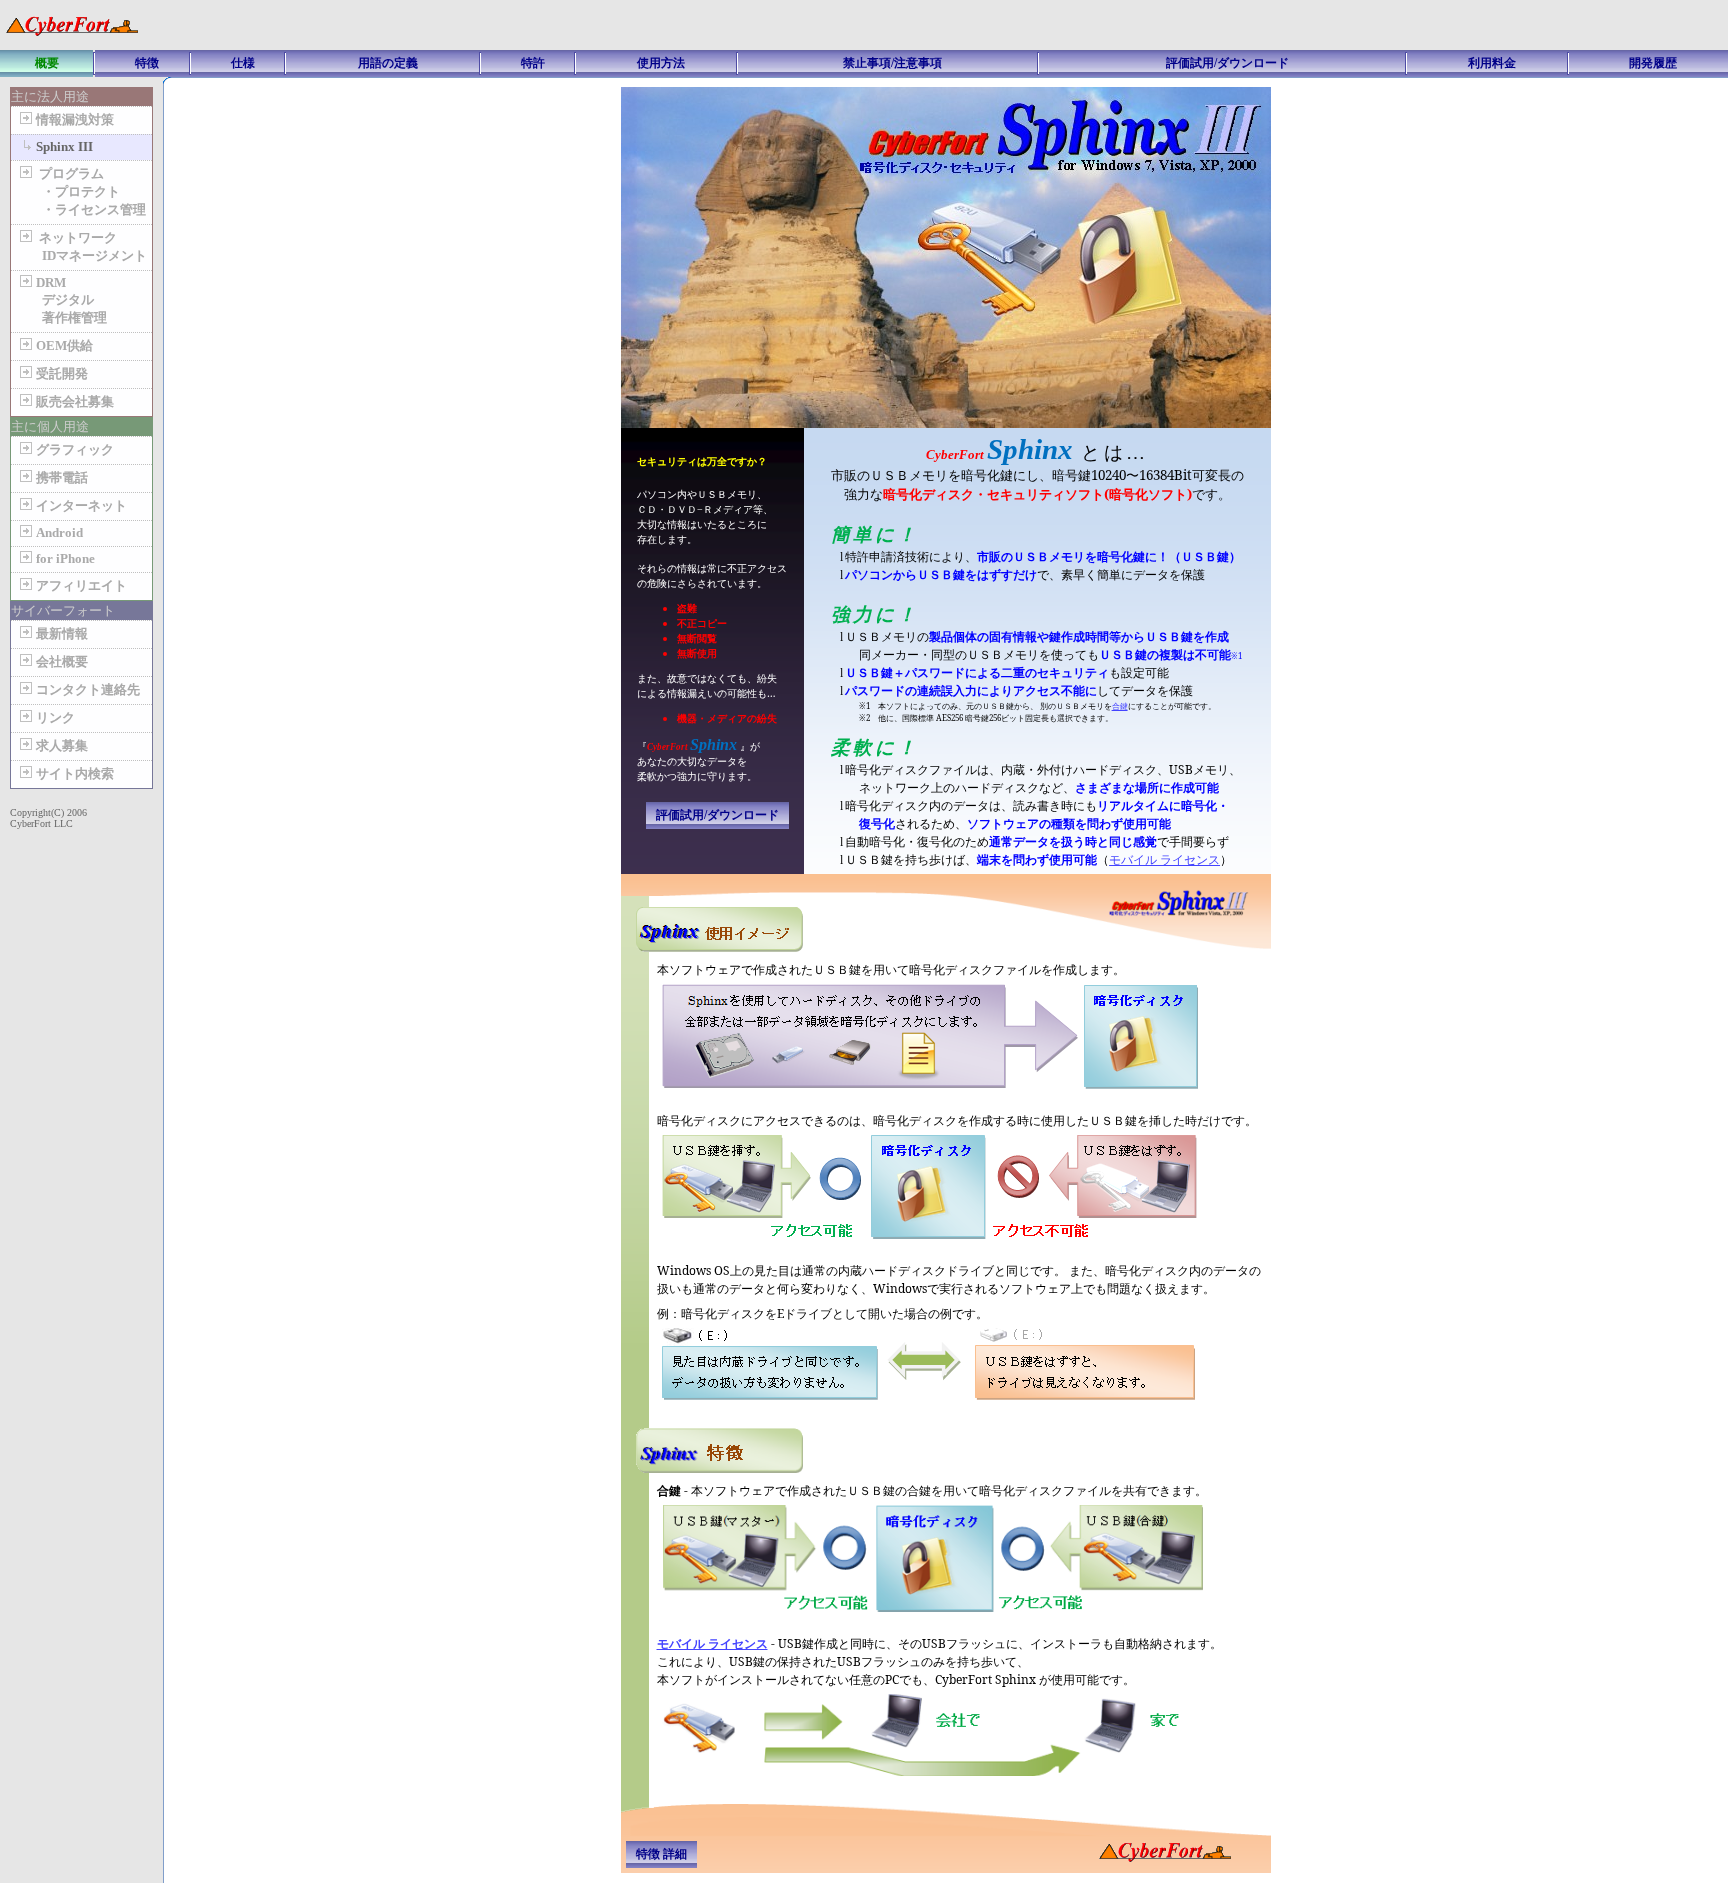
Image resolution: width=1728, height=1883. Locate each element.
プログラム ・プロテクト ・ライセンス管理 (81, 191)
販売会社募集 (75, 401)
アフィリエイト (81, 585)
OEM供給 (64, 345)
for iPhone (65, 558)
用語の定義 (388, 63)
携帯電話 (62, 477)
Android (59, 532)
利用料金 (1492, 63)
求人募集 (62, 745)
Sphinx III (64, 146)
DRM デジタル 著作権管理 (61, 300)
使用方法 (661, 63)
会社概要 (62, 661)
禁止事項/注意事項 (892, 63)
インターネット (81, 505)
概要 (47, 63)
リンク (55, 717)
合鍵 (1120, 705)
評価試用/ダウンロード (1227, 63)
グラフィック (75, 449)
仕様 (243, 63)
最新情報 (62, 633)
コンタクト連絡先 (88, 689)
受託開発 (62, 373)
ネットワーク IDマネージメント (81, 246)
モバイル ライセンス (1164, 859)
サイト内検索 (75, 773)
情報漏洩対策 (75, 119)
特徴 (147, 63)
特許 (533, 63)
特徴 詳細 (661, 1854)
